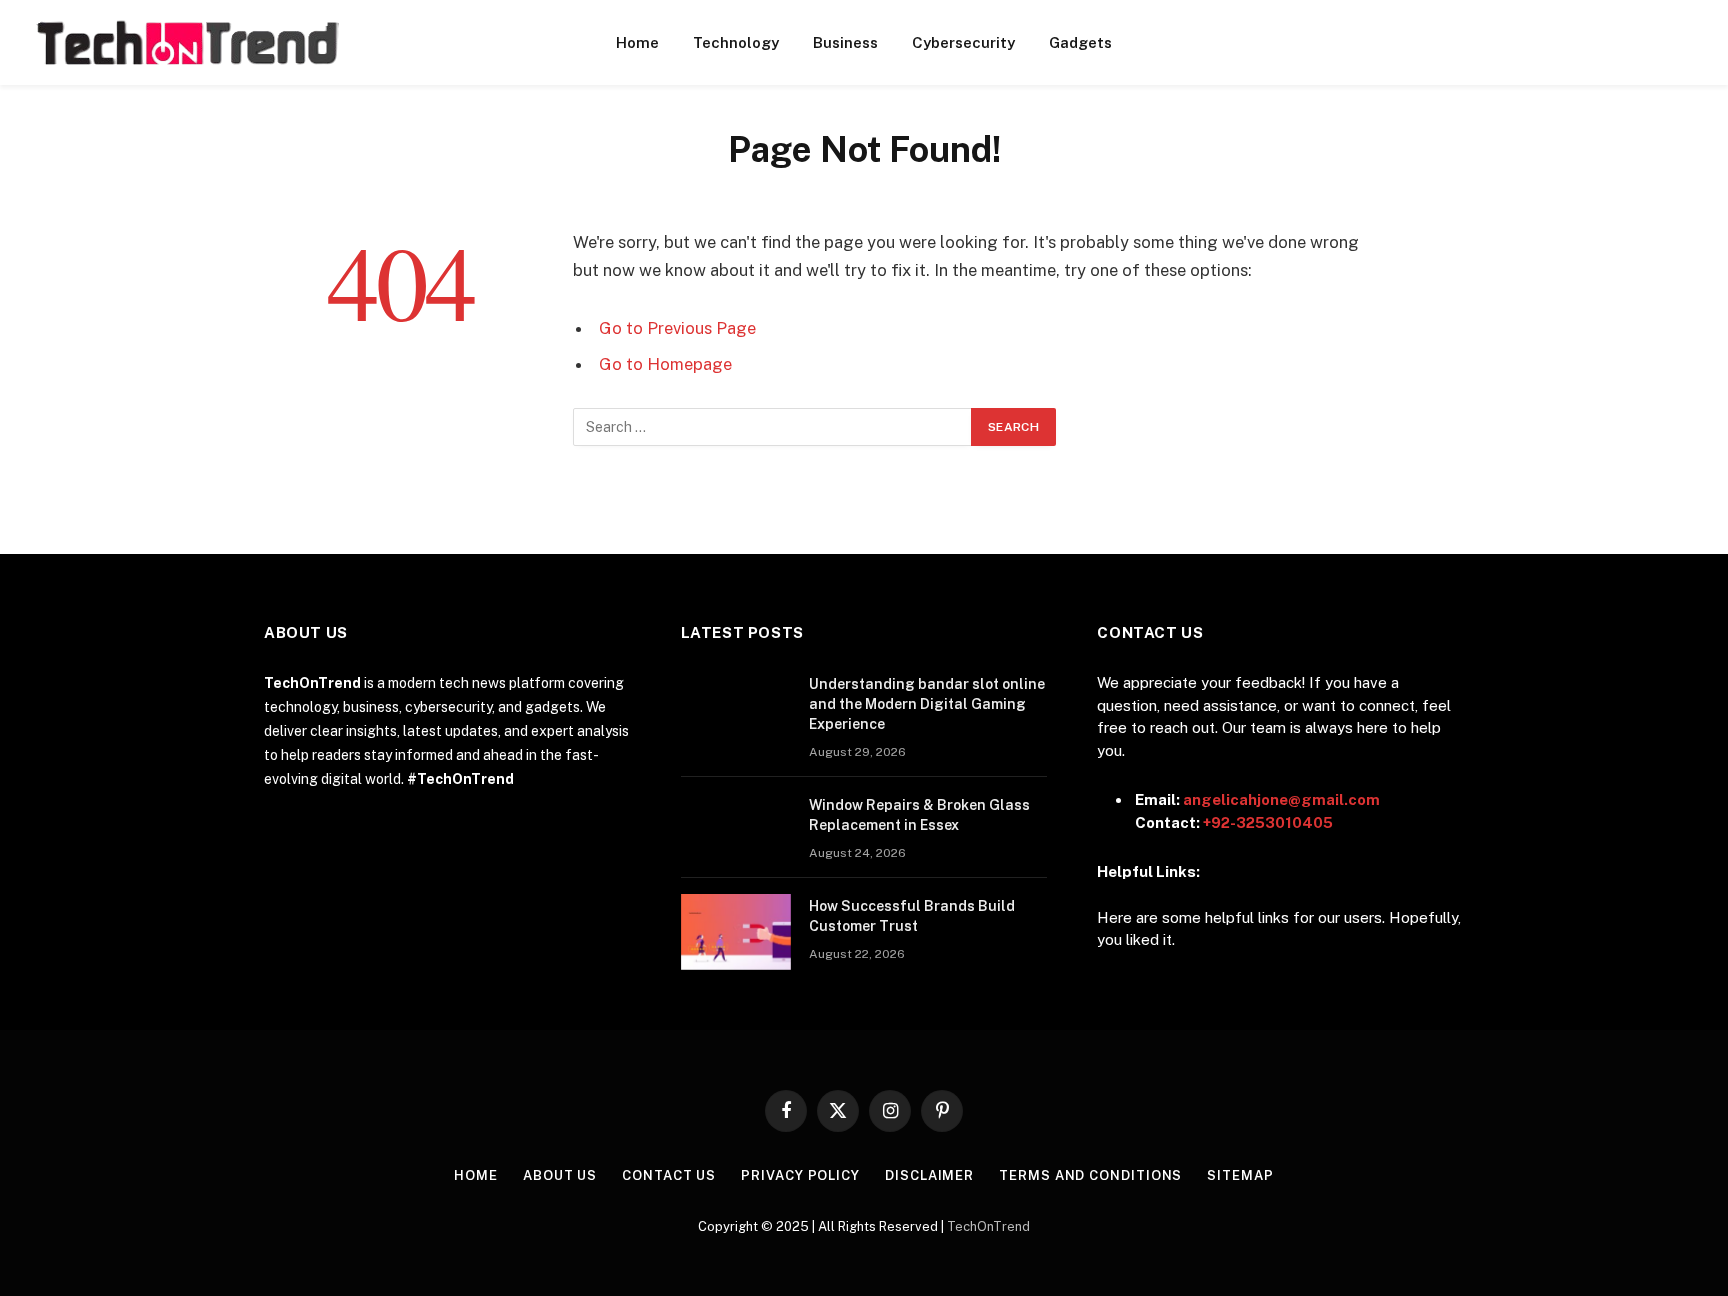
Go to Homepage (665, 364)
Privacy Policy (800, 1175)
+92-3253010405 (1268, 822)
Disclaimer (929, 1175)
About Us (560, 1175)
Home (637, 42)
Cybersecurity (963, 42)
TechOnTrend (988, 1226)
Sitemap (1240, 1175)
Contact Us (669, 1175)
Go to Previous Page (677, 328)
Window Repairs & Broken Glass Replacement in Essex (919, 815)
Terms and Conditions (1090, 1175)
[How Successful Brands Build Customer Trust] (736, 932)
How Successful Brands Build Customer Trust (912, 916)
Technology (736, 42)
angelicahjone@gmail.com (1281, 799)
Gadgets (1080, 42)
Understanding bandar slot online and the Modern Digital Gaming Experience (927, 704)
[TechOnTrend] (186, 43)
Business (845, 42)
